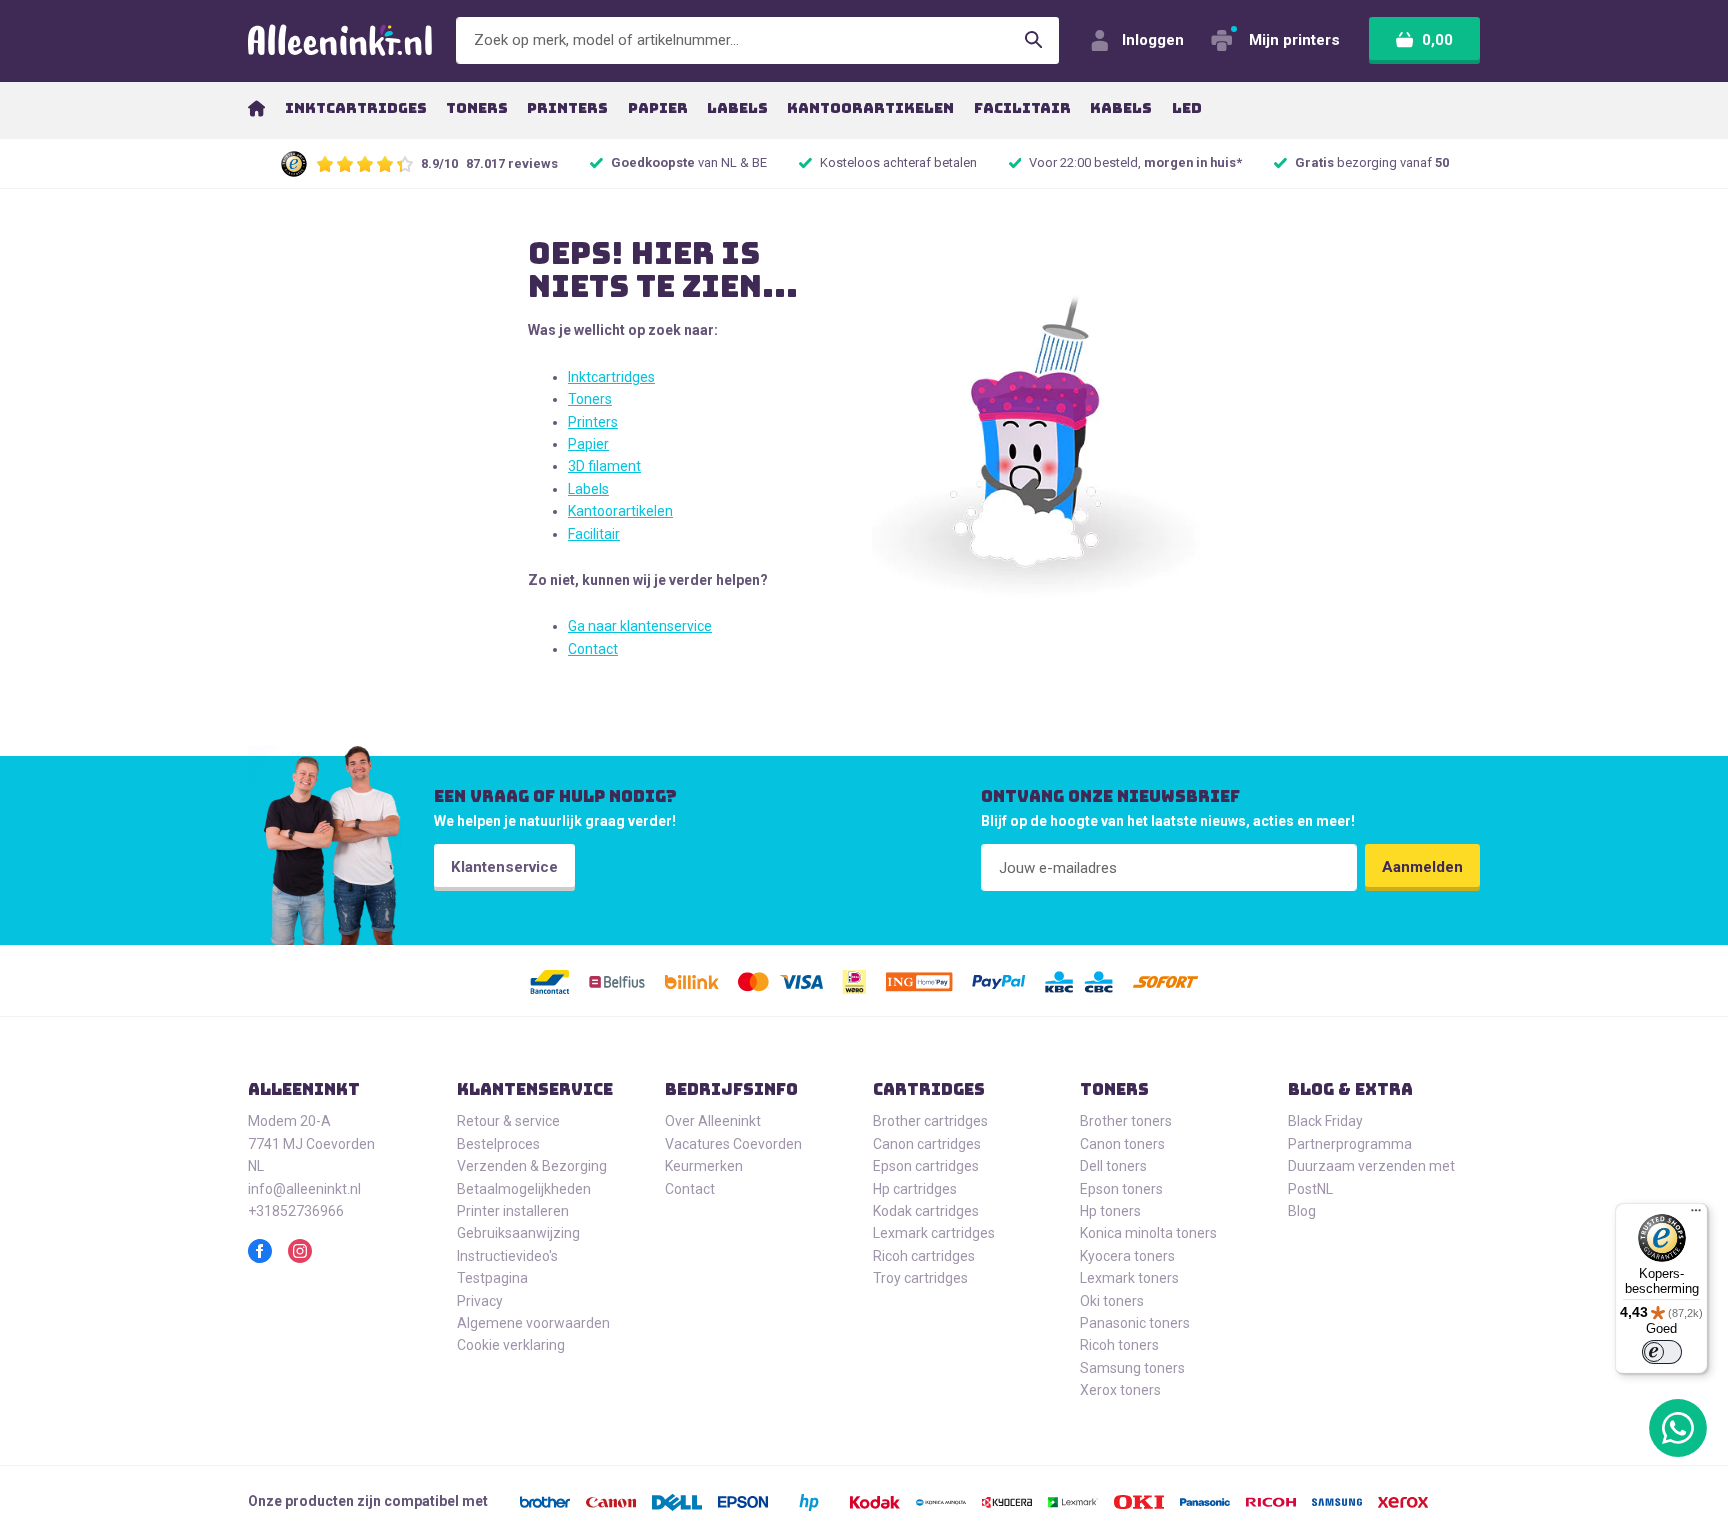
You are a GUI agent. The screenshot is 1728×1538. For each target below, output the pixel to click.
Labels (588, 489)
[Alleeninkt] (340, 40)
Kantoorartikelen (620, 511)
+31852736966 (296, 1211)
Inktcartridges (611, 377)
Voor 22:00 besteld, (1135, 162)
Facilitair (594, 534)
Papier (588, 444)
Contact (593, 649)
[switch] (1662, 1352)
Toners (590, 399)
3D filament (604, 466)
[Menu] (1696, 1215)
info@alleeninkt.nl (304, 1189)
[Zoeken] (1034, 40)
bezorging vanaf (1372, 162)
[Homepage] (256, 108)
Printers (593, 422)
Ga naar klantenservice (640, 626)
